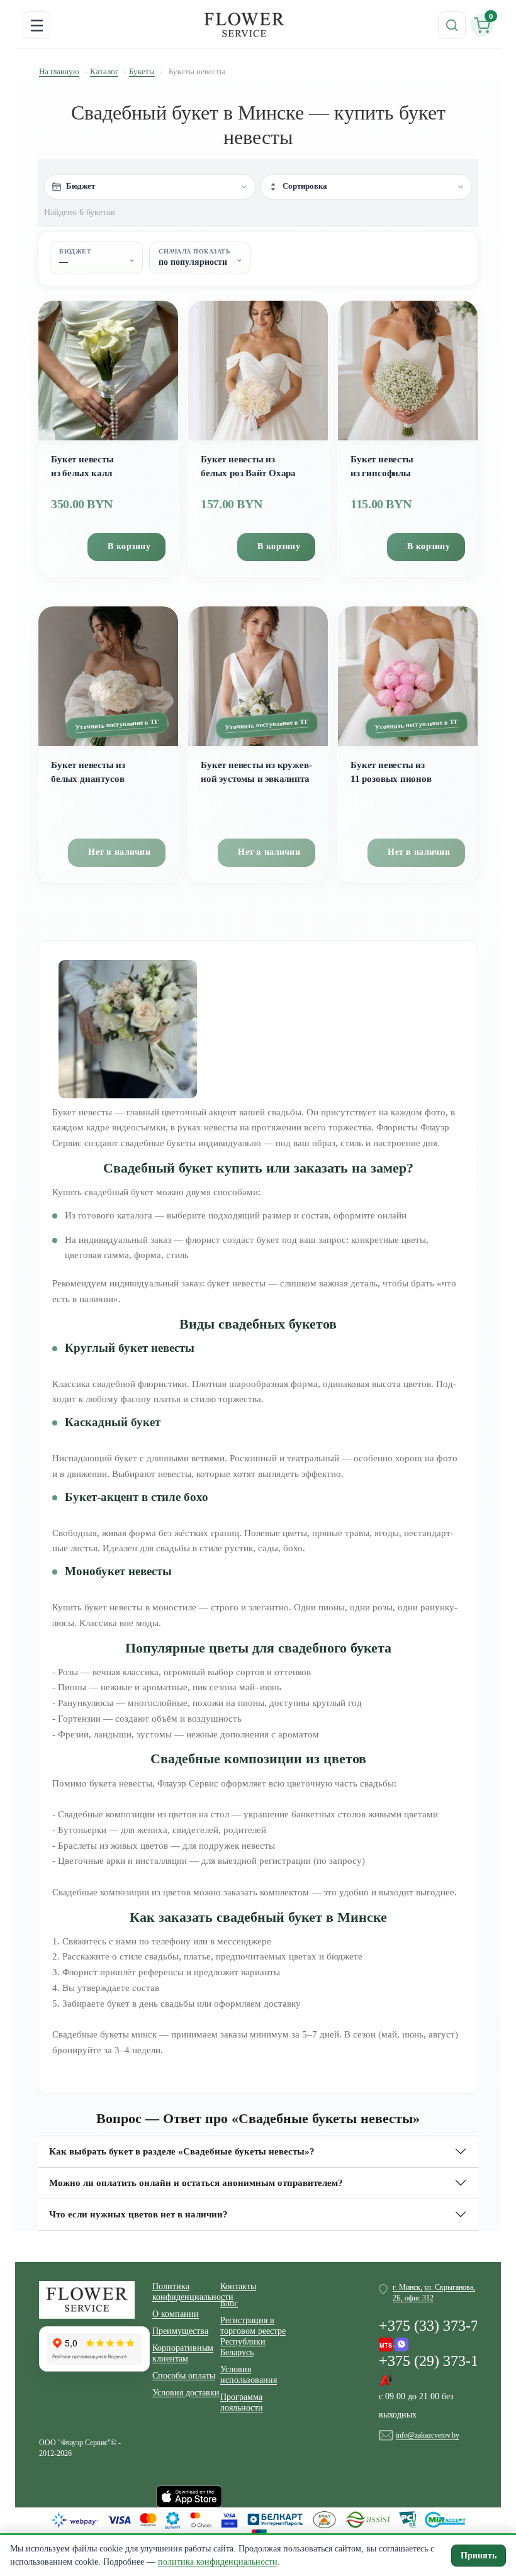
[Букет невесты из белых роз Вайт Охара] (258, 371)
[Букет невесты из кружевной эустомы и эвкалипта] (258, 676)
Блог (229, 2303)
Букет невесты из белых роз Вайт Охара (248, 466)
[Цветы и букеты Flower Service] (87, 2299)
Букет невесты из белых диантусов (88, 772)
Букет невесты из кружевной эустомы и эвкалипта (256, 772)
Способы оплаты (184, 2376)
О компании (176, 2314)
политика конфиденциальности (218, 2562)
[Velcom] (394, 2341)
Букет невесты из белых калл (82, 466)
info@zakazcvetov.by (428, 2435)
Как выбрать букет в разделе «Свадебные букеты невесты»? (182, 2151)
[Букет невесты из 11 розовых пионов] (408, 676)
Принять (479, 2556)
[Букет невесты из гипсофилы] (408, 371)
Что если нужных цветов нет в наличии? (138, 2214)
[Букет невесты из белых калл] (108, 371)
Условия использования (249, 2375)
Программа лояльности (242, 2402)
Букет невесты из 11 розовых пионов (391, 772)
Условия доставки (186, 2393)
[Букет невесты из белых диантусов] (108, 676)
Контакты (238, 2286)
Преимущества (180, 2331)
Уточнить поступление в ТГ (117, 725)
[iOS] (189, 2495)
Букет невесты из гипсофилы (382, 466)
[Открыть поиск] (452, 25)
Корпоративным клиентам (183, 2353)
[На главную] (244, 25)
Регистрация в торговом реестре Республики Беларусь (253, 2336)
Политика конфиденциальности (186, 2292)
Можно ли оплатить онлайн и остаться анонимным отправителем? (196, 2183)
